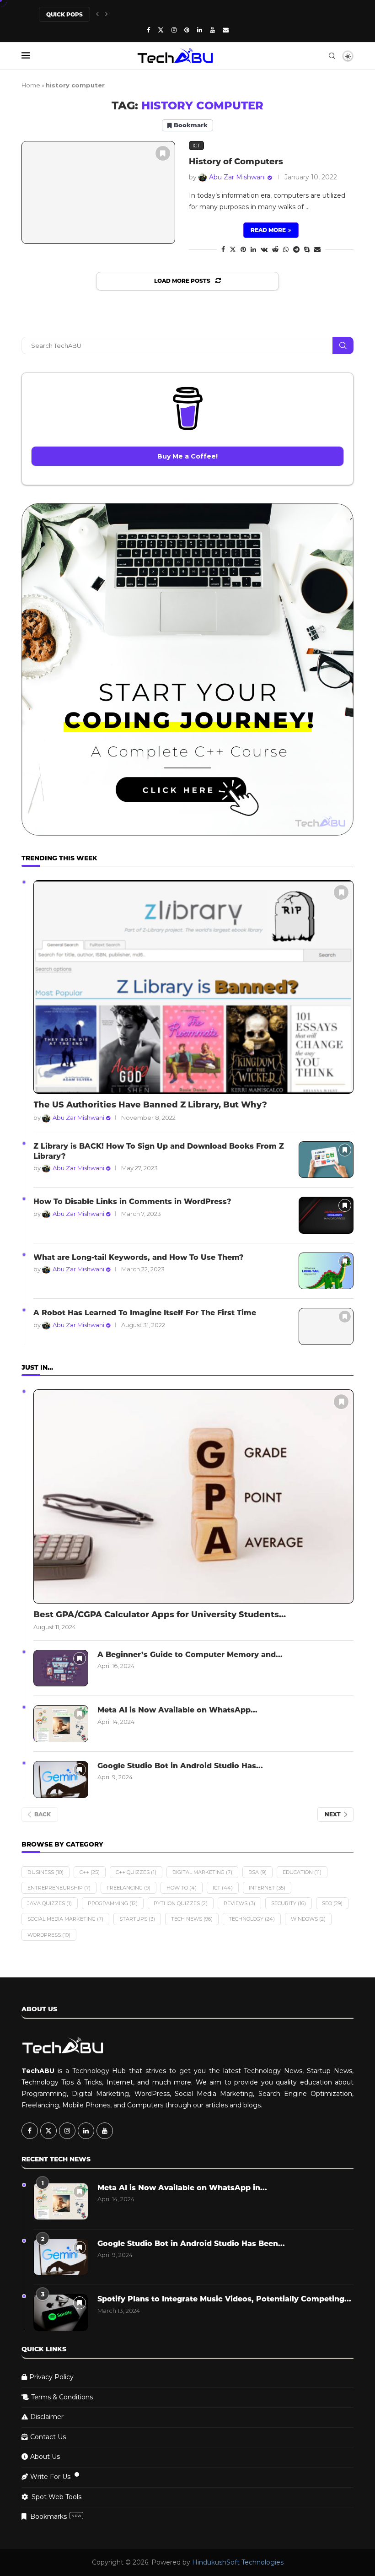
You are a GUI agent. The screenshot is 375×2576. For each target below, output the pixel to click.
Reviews (239, 1903)
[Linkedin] (200, 30)
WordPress (49, 1935)
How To (182, 1888)
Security (289, 1903)
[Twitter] (161, 30)
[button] (97, 14)
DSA (257, 1872)
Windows (308, 1919)
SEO (332, 1903)
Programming (113, 1903)
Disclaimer (47, 2417)
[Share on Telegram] (296, 249)
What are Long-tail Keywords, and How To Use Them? (139, 1257)
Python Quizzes (181, 1903)
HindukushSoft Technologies (238, 2562)
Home (31, 85)
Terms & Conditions (62, 2397)
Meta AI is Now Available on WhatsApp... (177, 1710)
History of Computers (236, 162)
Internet (267, 1888)
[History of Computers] (98, 192)
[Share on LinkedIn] (253, 249)
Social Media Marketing (65, 1919)
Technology (252, 1919)
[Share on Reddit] (275, 249)
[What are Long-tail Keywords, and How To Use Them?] (326, 1271)
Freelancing (129, 1888)
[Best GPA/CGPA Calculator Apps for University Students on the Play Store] (193, 1496)
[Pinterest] (187, 30)
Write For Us (50, 2477)
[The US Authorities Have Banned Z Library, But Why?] (193, 987)
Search (343, 346)
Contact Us (48, 2437)
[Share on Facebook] (223, 249)
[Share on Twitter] (233, 249)
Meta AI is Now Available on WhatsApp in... (182, 2188)
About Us (45, 2457)
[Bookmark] (163, 153)
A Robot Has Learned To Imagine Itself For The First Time (145, 1313)
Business (46, 1872)
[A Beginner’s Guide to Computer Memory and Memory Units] (61, 1668)
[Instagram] (174, 30)
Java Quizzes (50, 1903)
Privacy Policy (51, 2377)
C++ (90, 1872)
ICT (223, 1888)
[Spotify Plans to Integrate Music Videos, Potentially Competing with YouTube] (61, 2313)
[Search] (332, 56)
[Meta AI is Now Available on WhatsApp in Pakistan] (61, 1724)
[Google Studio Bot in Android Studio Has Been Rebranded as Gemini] (61, 1779)
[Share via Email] (317, 249)
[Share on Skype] (307, 249)
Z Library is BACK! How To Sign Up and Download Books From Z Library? (159, 1151)
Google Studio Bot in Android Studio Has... (180, 1766)
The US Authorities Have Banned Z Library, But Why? (150, 1105)
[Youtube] (212, 30)
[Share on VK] (264, 249)
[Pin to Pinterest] (243, 249)
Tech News (192, 1919)
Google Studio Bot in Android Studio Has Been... (191, 2244)
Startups (137, 1919)
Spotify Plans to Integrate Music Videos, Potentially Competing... (224, 2299)
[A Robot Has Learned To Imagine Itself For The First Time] (326, 1326)
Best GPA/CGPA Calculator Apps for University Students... (160, 1615)
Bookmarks (56, 2517)
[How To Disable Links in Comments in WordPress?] (326, 1215)
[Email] (226, 30)
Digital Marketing (202, 1872)
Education (302, 1872)
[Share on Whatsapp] (286, 249)
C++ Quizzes (136, 1872)
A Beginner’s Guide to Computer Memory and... (190, 1655)
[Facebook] (148, 30)
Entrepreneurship (59, 1888)
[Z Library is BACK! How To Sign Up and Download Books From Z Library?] (326, 1160)
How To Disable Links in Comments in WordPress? (132, 1202)
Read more (268, 230)
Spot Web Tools (56, 2497)
